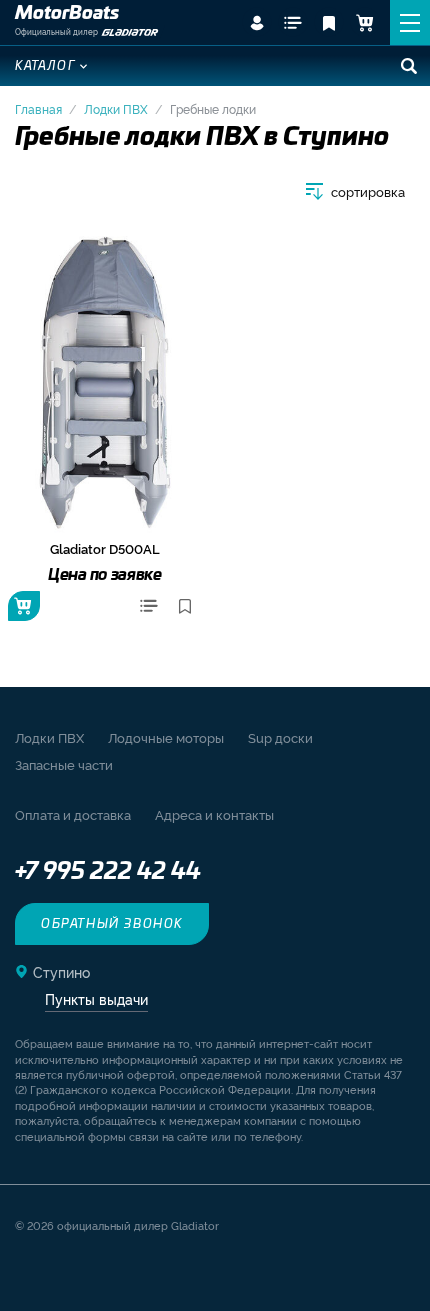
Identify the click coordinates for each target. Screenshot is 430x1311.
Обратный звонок (112, 924)
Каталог (45, 66)
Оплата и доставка (73, 814)
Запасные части (64, 764)
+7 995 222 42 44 (108, 872)
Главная (38, 108)
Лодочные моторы (166, 737)
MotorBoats (67, 14)
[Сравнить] (149, 606)
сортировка (368, 191)
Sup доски (280, 737)
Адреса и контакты (214, 814)
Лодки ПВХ (116, 108)
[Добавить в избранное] (185, 606)
